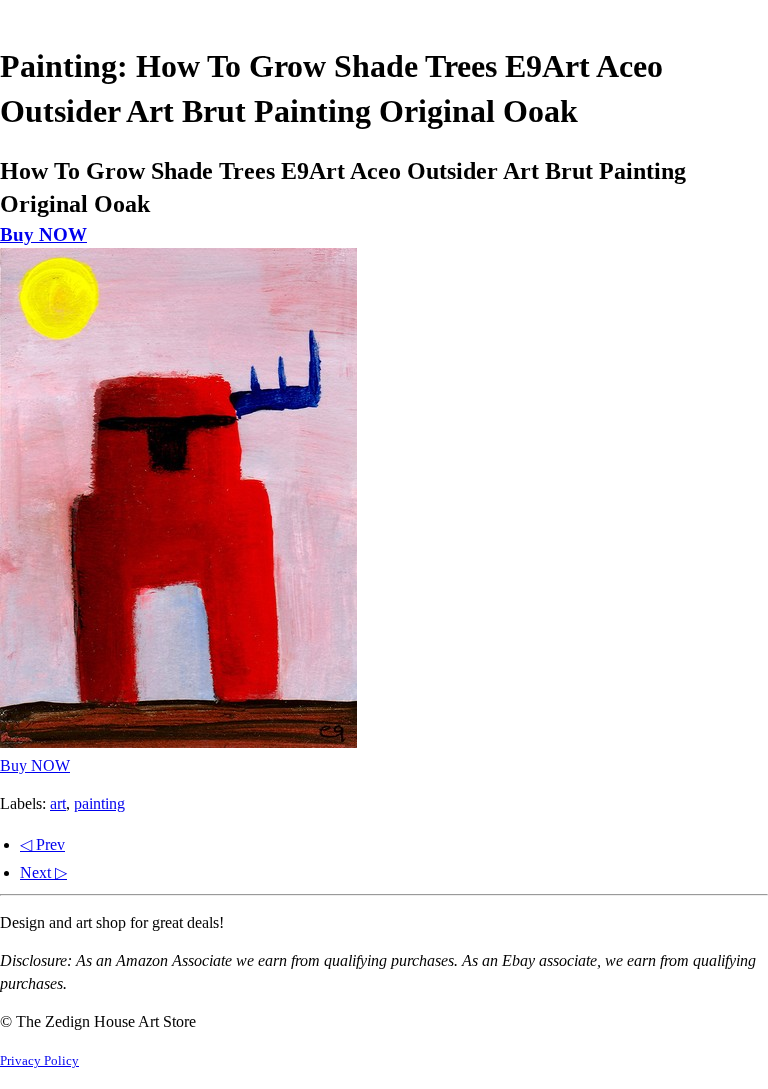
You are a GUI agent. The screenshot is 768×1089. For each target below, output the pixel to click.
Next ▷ (43, 872)
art (58, 803)
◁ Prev (42, 844)
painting (99, 803)
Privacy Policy (39, 1061)
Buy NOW (43, 234)
